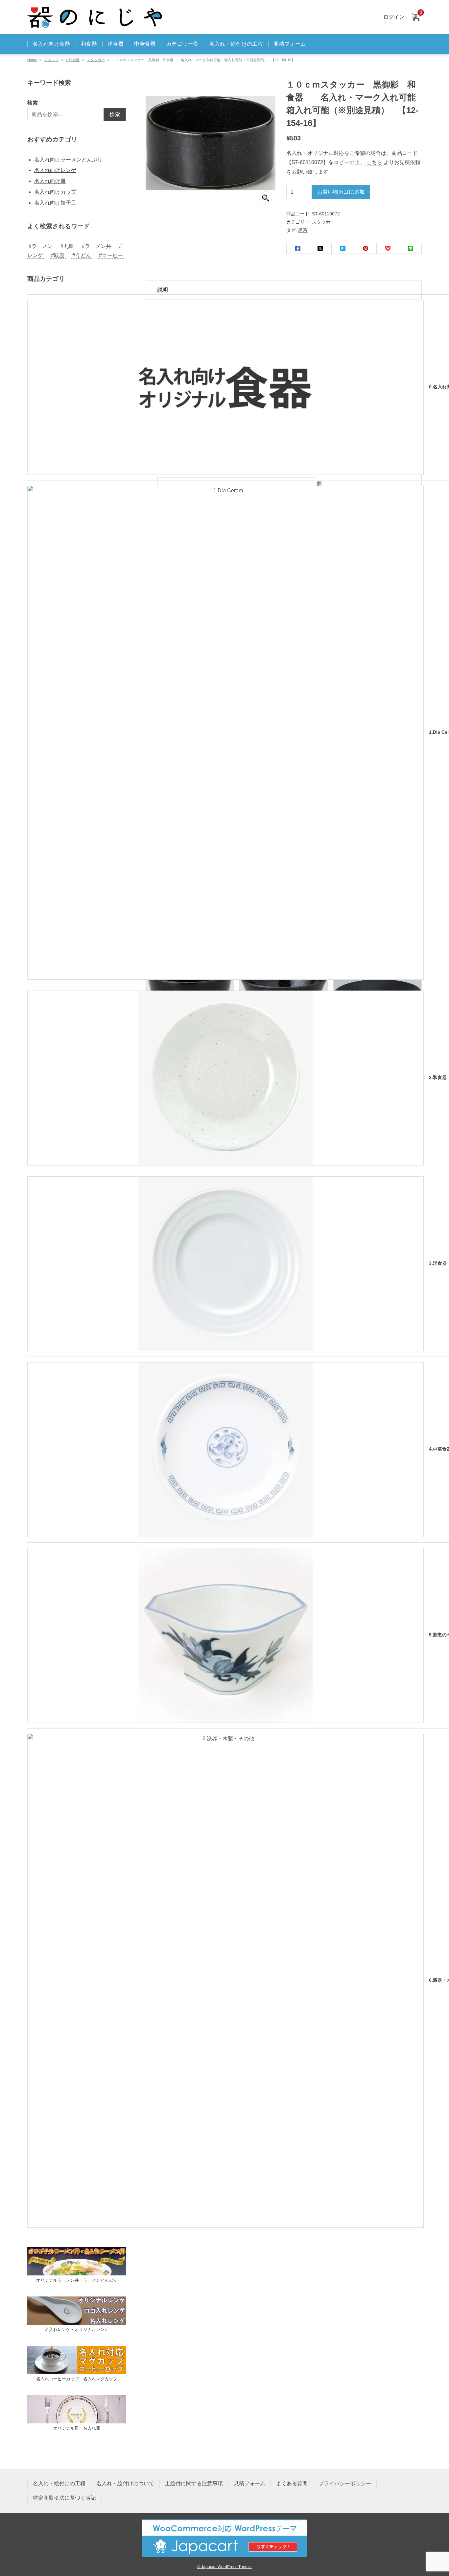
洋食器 (116, 44)
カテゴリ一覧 (182, 44)
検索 (33, 103)
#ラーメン (41, 246)
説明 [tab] (163, 290)
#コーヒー (111, 255)
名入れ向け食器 (51, 44)
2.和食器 (73, 60)
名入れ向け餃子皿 (55, 203)
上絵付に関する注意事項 (194, 2483)
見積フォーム (290, 44)
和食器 (89, 44)
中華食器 (145, 44)
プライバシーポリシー (345, 2483)
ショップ (51, 60)
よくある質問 (292, 2483)
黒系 (303, 230)
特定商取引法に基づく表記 (64, 2498)
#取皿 (58, 255)
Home (32, 60)
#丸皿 (67, 246)
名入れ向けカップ (55, 192)
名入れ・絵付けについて (125, 2483)
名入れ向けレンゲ (55, 170)
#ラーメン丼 (96, 246)
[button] (266, 198)
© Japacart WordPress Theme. (225, 2567)
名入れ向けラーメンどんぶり (68, 160)
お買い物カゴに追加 (341, 192)
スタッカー (96, 60)
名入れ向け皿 (50, 181)
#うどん (82, 255)
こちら (374, 162)
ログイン (394, 17)
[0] (415, 17)
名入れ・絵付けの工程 (236, 44)
